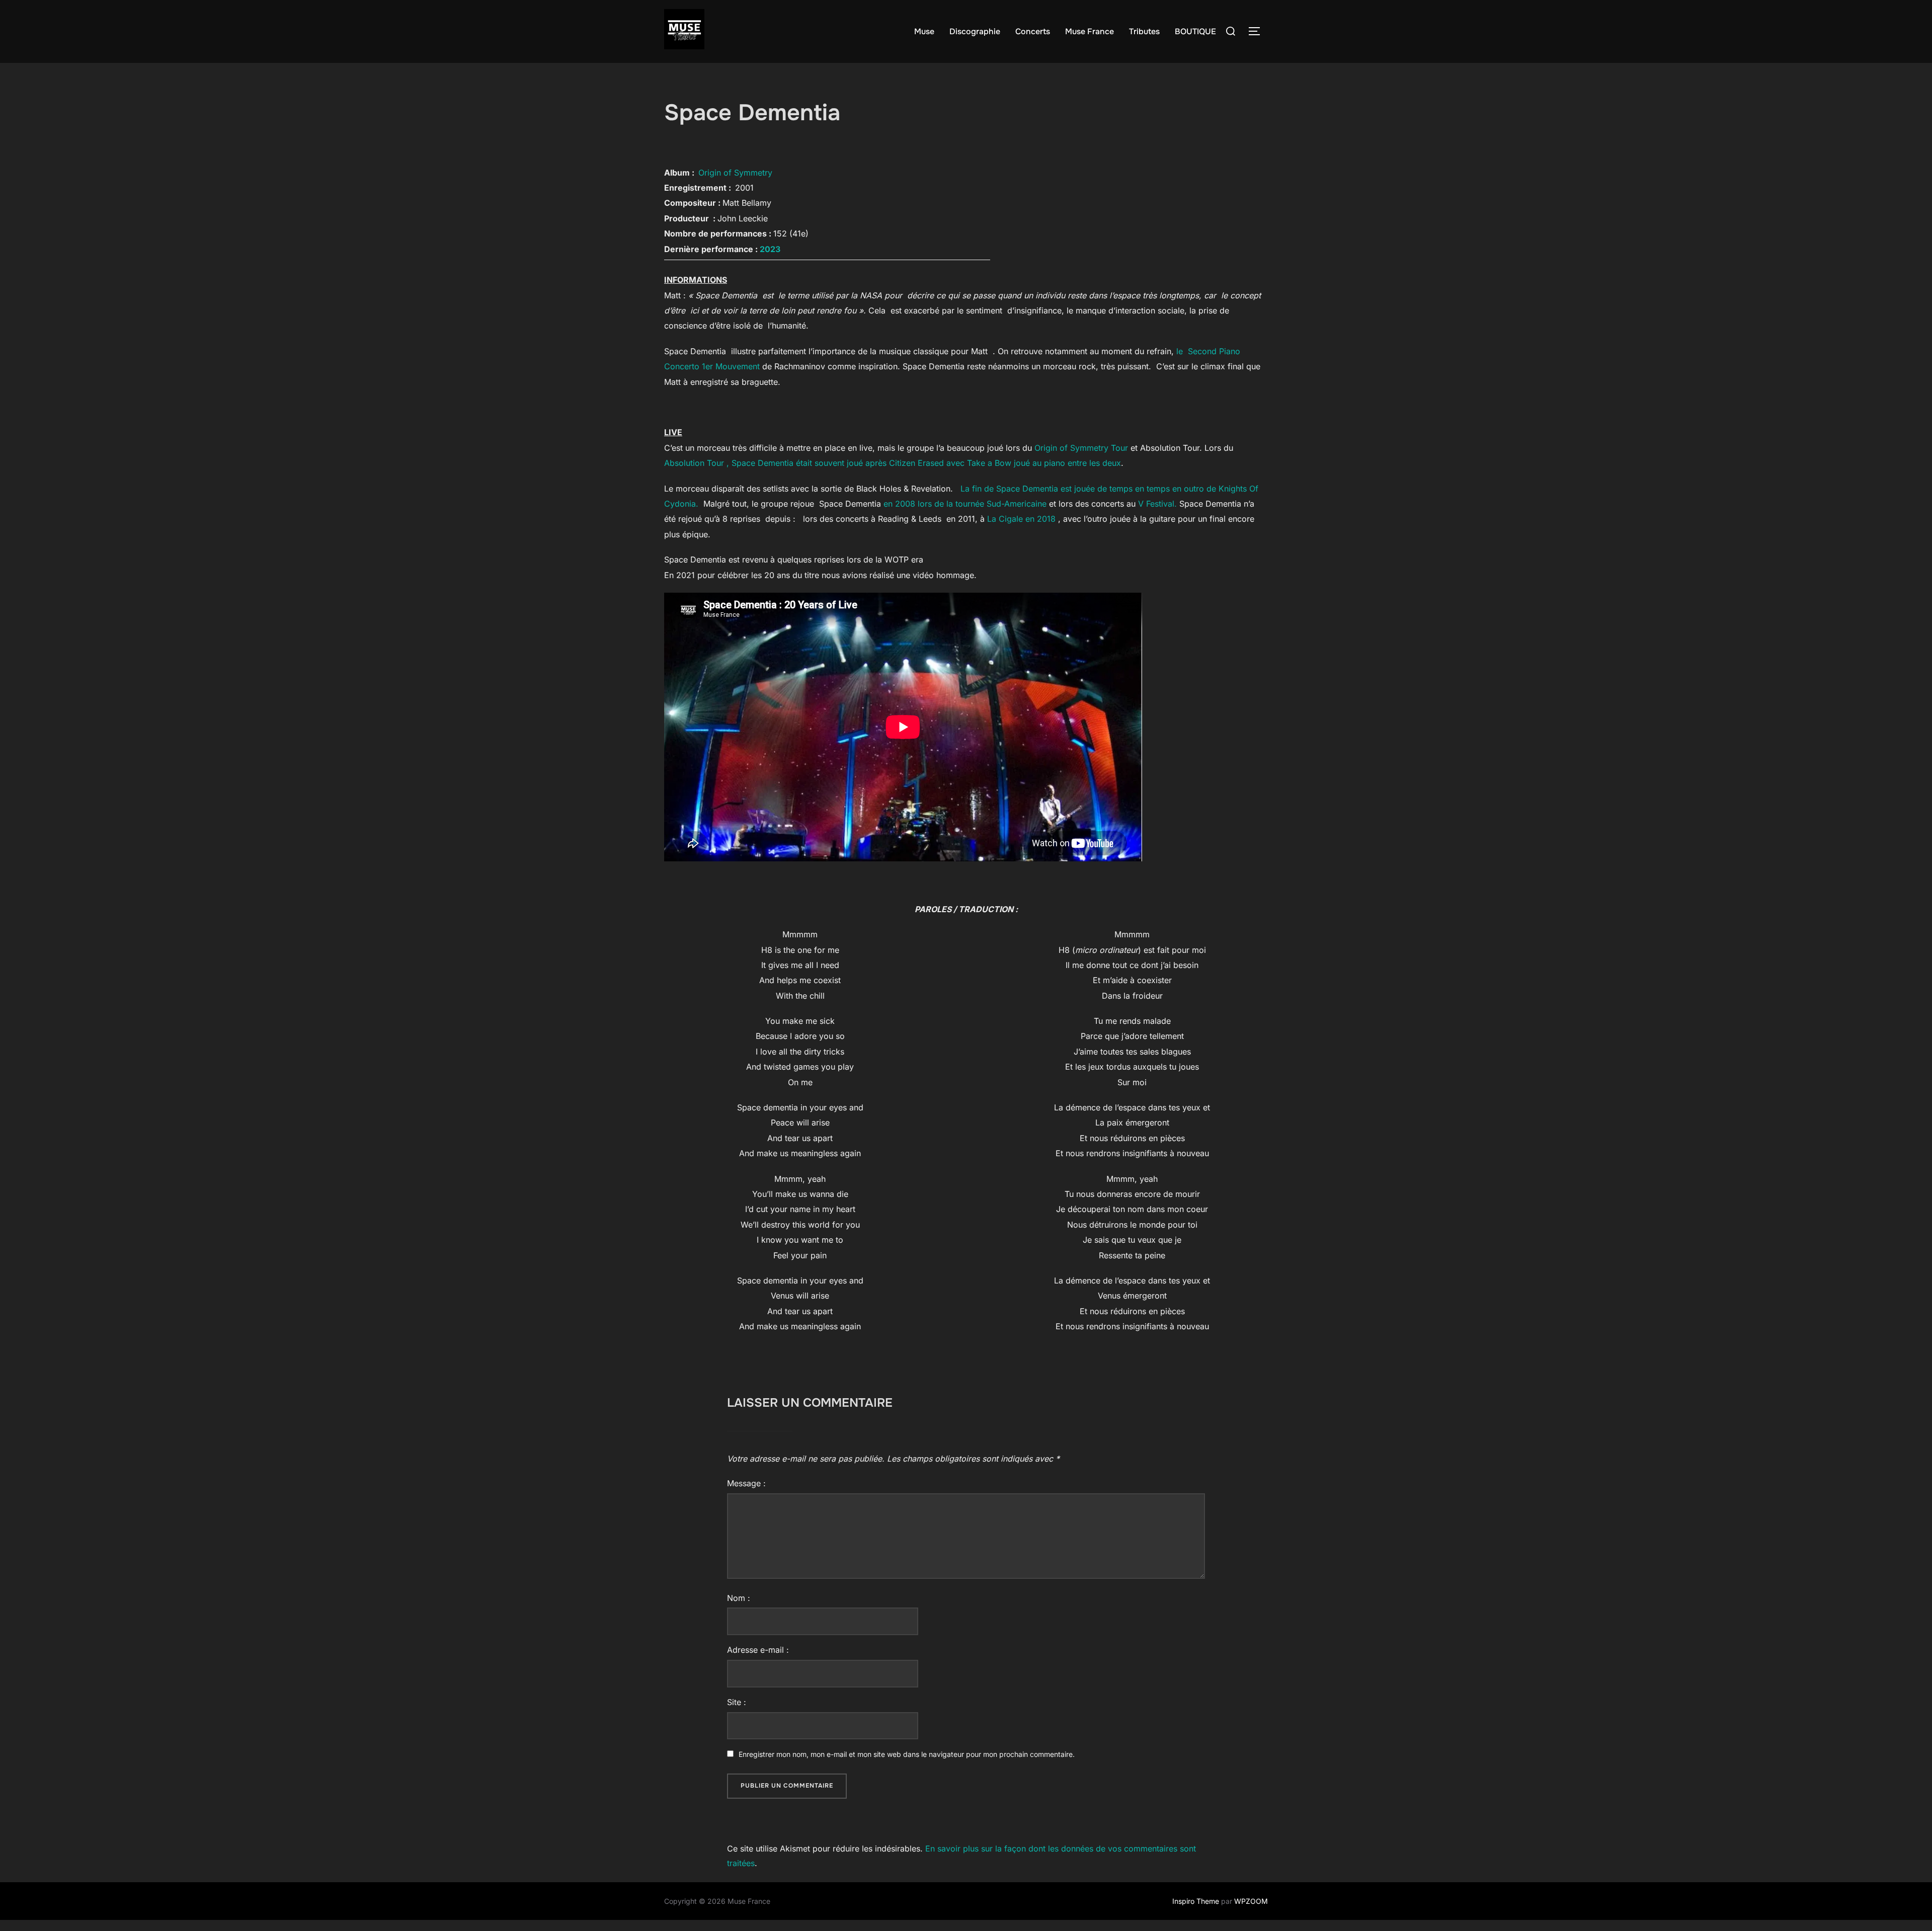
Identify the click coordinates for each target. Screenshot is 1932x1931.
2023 (770, 249)
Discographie (975, 31)
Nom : (739, 1598)
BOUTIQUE (1195, 31)
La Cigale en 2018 (1021, 519)
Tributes (1144, 31)
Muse (924, 31)
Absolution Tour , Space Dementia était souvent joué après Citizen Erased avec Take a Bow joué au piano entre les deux (893, 463)
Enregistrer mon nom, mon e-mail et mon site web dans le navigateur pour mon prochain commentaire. (907, 1754)
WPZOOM (1251, 1901)
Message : (746, 1483)
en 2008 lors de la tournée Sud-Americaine (965, 504)
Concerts (1033, 31)
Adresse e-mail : (758, 1650)
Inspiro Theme (1196, 1901)
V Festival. (1157, 504)
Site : (737, 1702)
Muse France (1090, 31)
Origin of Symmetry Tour (1081, 448)
